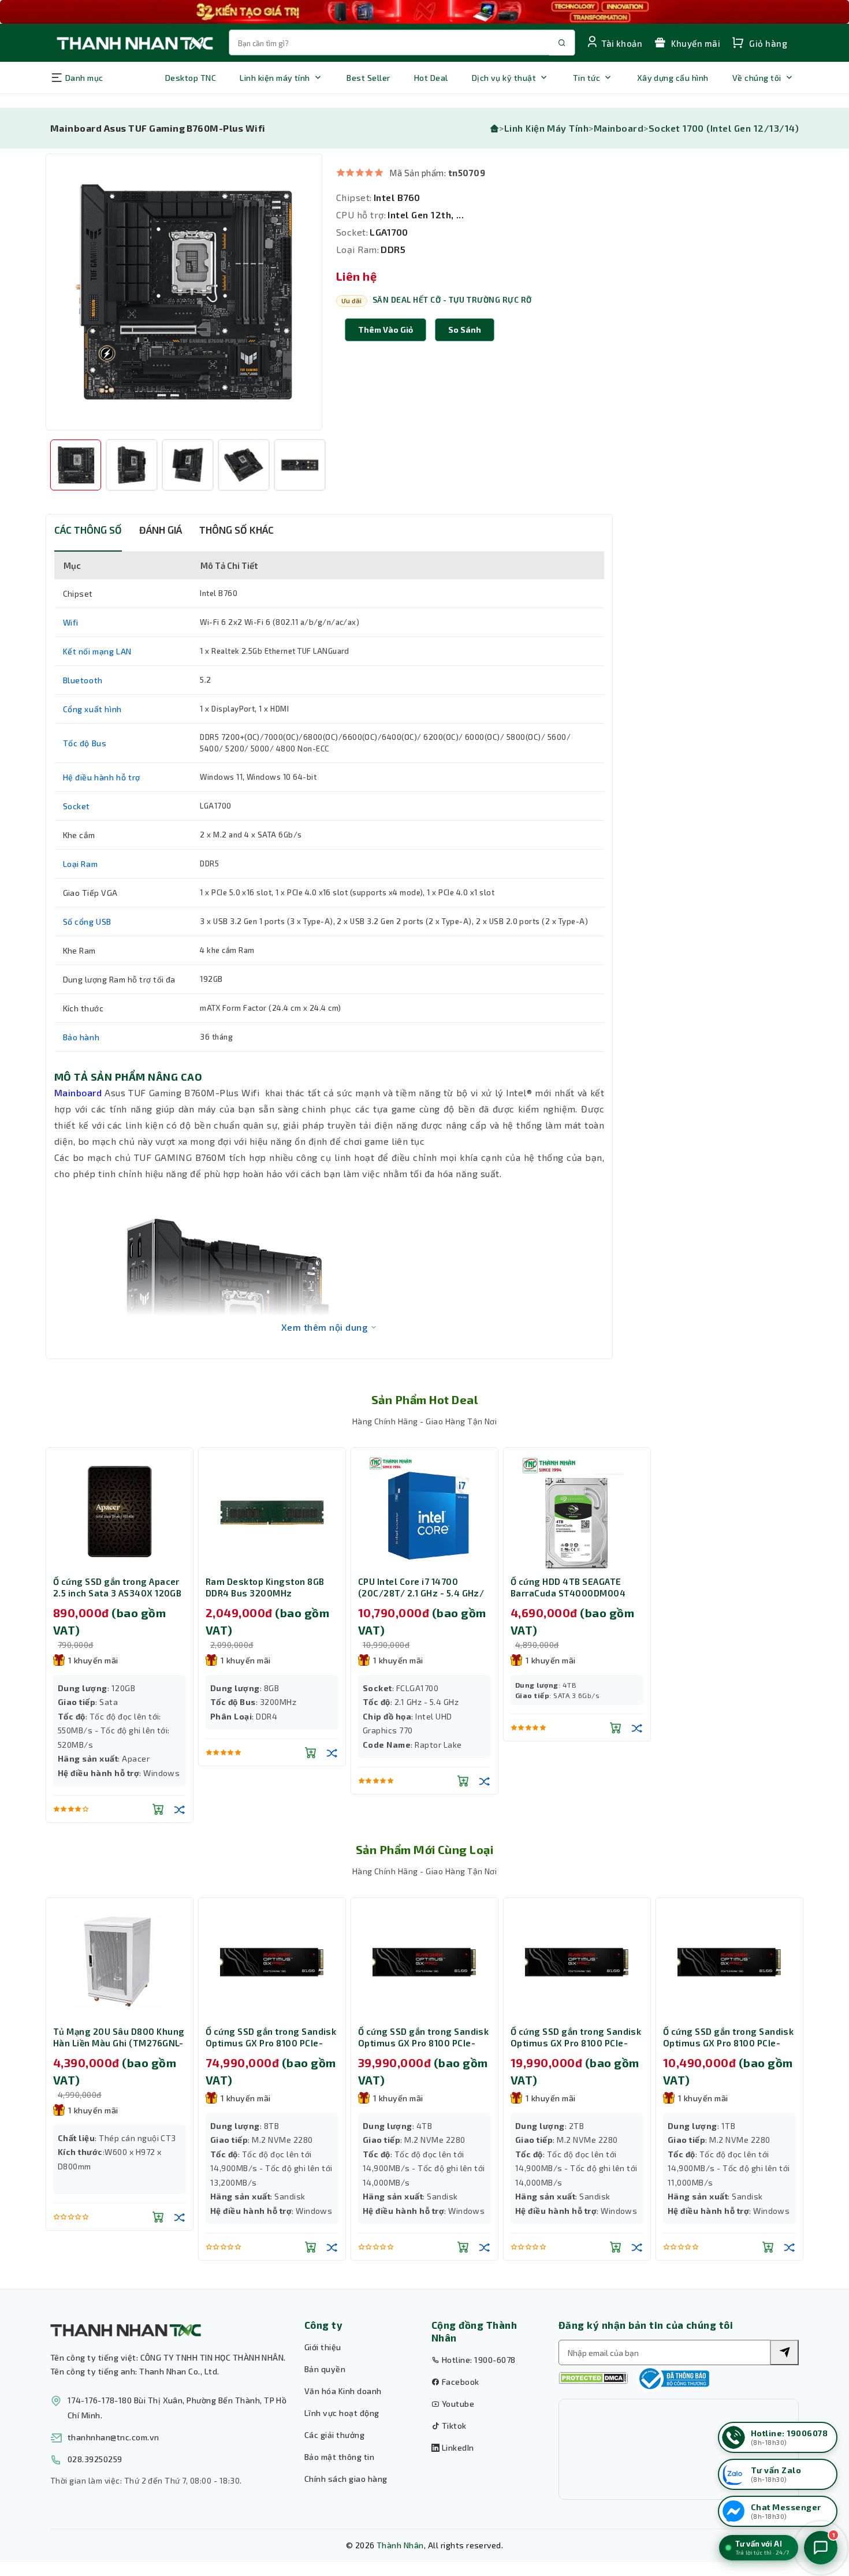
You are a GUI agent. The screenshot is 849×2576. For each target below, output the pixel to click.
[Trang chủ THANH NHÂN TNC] (134, 42)
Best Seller (368, 78)
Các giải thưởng (334, 2435)
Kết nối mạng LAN (98, 651)
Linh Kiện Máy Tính (547, 128)
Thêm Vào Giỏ (386, 330)
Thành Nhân (400, 2545)
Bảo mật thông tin (339, 2457)
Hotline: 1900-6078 (477, 2360)
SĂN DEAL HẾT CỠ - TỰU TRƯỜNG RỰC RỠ (452, 300)
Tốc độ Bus (85, 743)
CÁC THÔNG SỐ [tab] (88, 530)
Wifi (71, 622)
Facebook (459, 2382)
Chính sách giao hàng (346, 2479)
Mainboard (619, 128)
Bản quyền (325, 2369)
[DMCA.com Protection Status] (593, 2378)
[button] (465, 330)
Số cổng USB (87, 922)
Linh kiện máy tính (275, 78)
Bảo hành (81, 1037)
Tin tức (587, 78)
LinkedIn (457, 2447)
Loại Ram (81, 864)
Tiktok (453, 2426)
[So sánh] (180, 1809)
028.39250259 (95, 2459)
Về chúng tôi (757, 78)
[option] (184, 292)
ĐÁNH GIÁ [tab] (161, 530)
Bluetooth (83, 680)
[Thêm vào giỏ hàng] (158, 1809)
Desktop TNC (191, 78)
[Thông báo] (673, 2378)
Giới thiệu (323, 2347)
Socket (77, 806)
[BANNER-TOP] (425, 12)
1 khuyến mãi (93, 1660)
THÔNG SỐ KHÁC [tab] (237, 530)
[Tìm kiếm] (784, 2352)
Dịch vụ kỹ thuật (504, 78)
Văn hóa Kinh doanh (343, 2391)
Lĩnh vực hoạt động (342, 2413)
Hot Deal (431, 78)
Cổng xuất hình (92, 709)
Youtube (457, 2404)
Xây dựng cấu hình (673, 78)
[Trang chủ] (494, 128)
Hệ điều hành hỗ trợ (102, 777)
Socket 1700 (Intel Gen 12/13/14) (724, 128)
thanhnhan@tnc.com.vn (113, 2437)
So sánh (465, 330)
